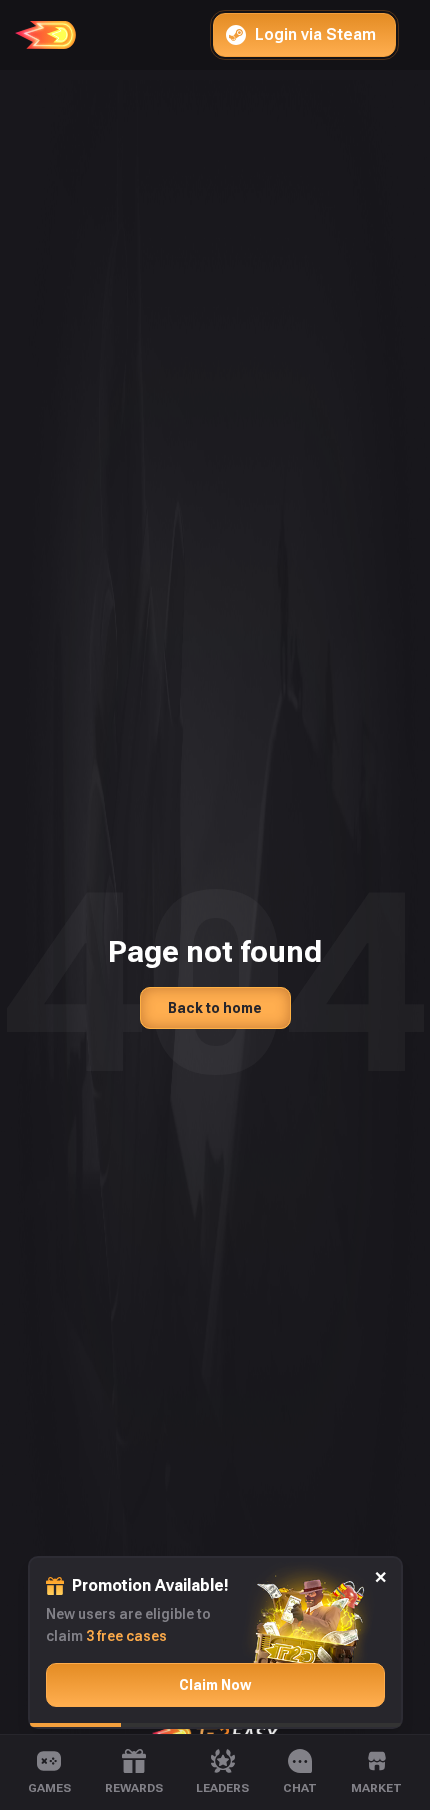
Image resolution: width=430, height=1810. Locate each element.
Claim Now (215, 1685)
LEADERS (222, 1788)
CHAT (300, 1788)
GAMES (49, 1788)
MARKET (376, 1788)
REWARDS (134, 1788)
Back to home (215, 1008)
